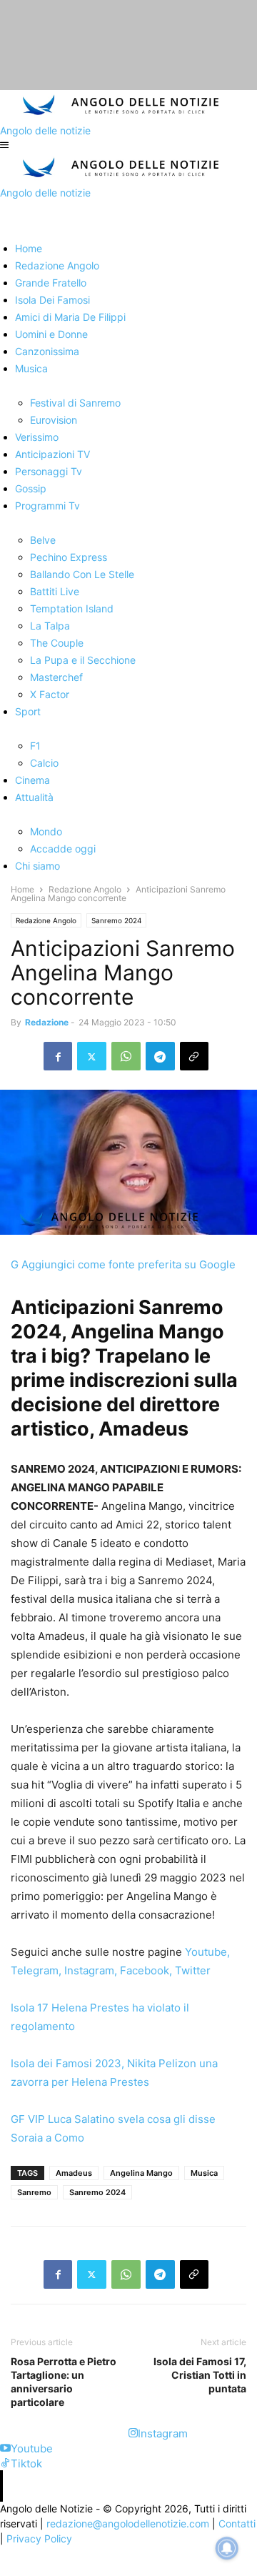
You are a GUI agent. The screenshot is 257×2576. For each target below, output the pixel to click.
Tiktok (26, 2463)
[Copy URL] (194, 1056)
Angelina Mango (141, 2173)
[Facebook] (58, 1056)
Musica (204, 2173)
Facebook (145, 1970)
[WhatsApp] (126, 1056)
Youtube (206, 1952)
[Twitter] (92, 1056)
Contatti (237, 2523)
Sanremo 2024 (116, 920)
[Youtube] (5, 2448)
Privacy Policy (39, 2538)
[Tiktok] (5, 2463)
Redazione (47, 1022)
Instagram (89, 1970)
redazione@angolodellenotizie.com (128, 2523)
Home (22, 889)
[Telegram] (160, 1056)
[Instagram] (133, 2433)
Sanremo (34, 2192)
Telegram (35, 1970)
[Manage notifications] (227, 2548)
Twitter (193, 1970)
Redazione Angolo (85, 889)
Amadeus (74, 2173)
